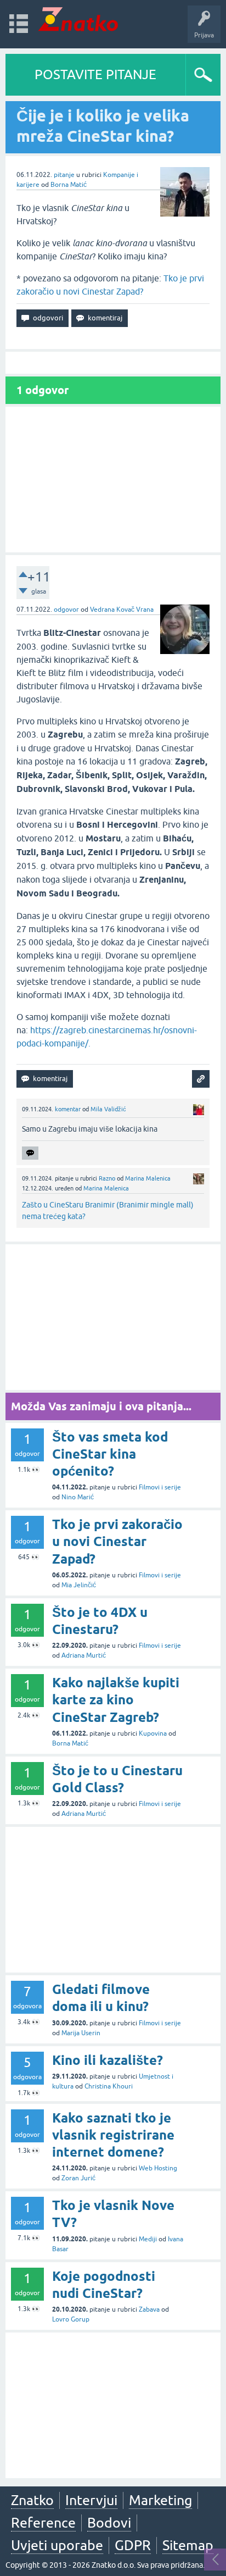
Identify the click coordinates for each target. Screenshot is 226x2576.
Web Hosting (158, 2168)
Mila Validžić (108, 1109)
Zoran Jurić (78, 2178)
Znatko (32, 2500)
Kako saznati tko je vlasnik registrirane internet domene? (113, 2135)
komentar (68, 1109)
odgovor (66, 610)
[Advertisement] (113, 480)
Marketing (160, 2500)
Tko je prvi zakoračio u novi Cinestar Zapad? (117, 1541)
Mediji (148, 2239)
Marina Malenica (148, 1178)
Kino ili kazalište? (108, 2060)
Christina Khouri (109, 2086)
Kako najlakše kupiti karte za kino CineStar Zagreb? (116, 1700)
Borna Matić (69, 185)
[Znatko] (78, 19)
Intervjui (91, 2500)
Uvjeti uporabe (57, 2545)
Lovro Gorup (71, 2319)
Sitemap (188, 2545)
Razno (107, 1178)
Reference (43, 2523)
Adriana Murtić (84, 1655)
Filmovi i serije (160, 1487)
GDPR (133, 2545)
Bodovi (109, 2523)
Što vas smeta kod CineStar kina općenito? (110, 1454)
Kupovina (153, 1733)
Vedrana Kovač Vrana (122, 610)
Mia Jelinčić (79, 1585)
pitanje (64, 175)
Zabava (149, 2309)
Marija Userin (81, 2033)
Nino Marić (78, 1497)
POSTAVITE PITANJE (95, 74)
